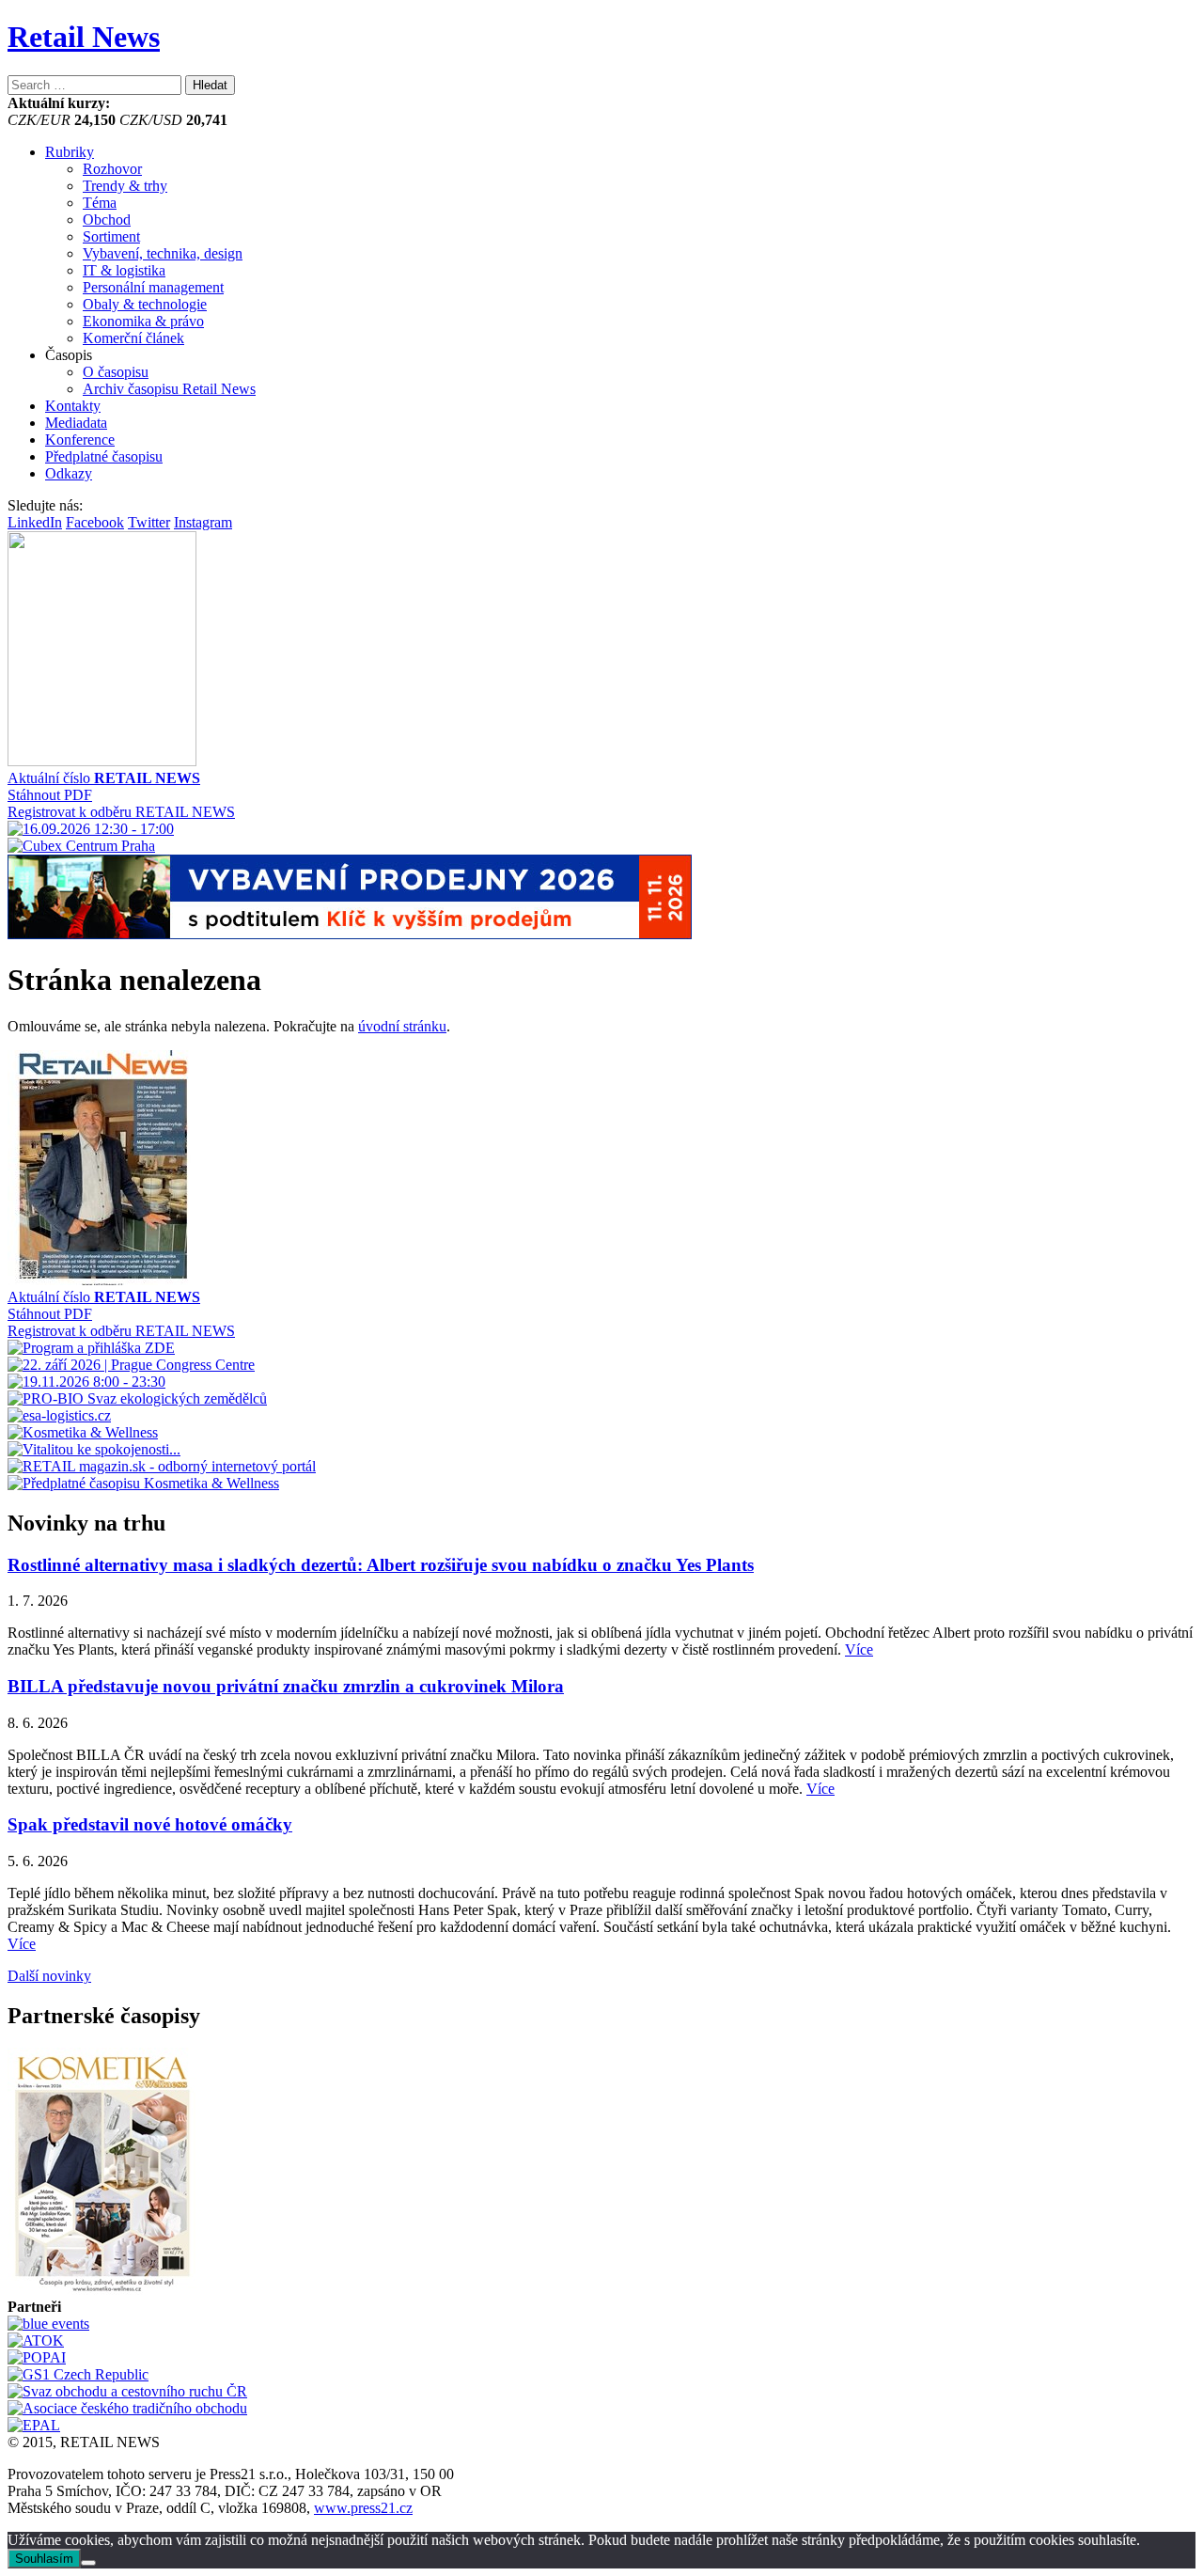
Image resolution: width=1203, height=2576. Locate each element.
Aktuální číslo (104, 778)
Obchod (107, 220)
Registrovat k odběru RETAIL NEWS (121, 812)
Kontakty (73, 406)
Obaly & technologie (145, 304)
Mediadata (76, 423)
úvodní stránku (402, 1026)
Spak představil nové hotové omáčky (150, 1824)
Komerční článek (133, 338)
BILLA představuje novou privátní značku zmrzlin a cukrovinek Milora (286, 1686)
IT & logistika (124, 270)
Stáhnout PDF (50, 795)
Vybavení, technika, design (163, 253)
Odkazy (69, 473)
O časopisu (116, 372)
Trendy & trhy (125, 186)
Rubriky (70, 152)
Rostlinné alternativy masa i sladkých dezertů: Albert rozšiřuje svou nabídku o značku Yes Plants (381, 1565)
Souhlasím (44, 2559)
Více (859, 1649)
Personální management (153, 287)
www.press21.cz (363, 2508)
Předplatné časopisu (104, 456)
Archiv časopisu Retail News (169, 389)
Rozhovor (112, 169)
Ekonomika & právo (143, 321)
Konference (80, 440)
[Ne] (88, 2563)
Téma (100, 203)
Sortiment (111, 236)
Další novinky (49, 1976)
